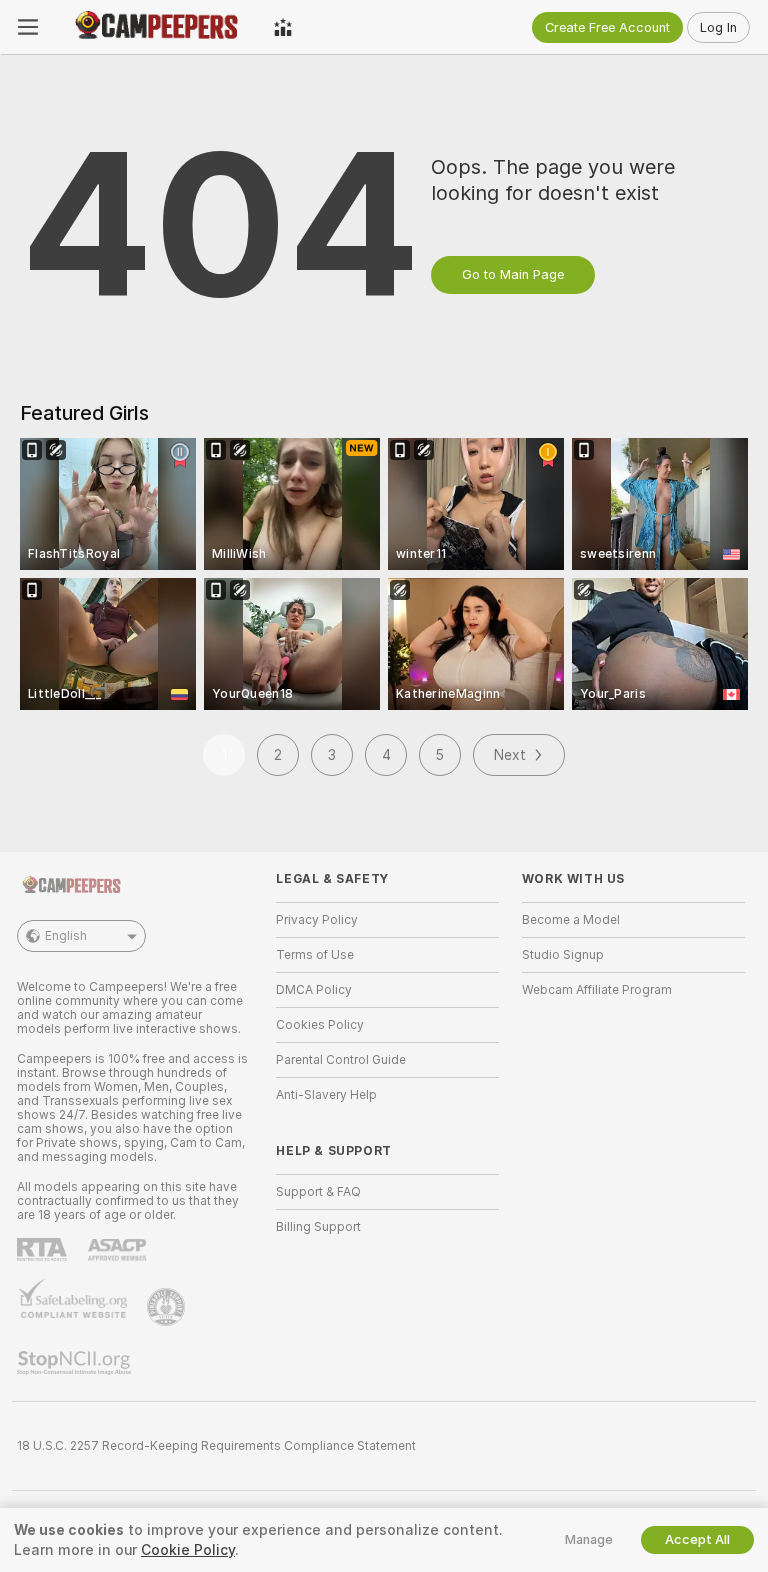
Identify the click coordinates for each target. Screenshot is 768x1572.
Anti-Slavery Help (326, 1095)
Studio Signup (563, 955)
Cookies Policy (320, 1025)
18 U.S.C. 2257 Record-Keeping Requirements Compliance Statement (216, 1446)
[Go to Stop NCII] (76, 1363)
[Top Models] (283, 27)
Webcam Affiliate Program (597, 990)
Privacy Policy (317, 920)
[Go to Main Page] (156, 27)
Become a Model (571, 920)
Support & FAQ (318, 1192)
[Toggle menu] (28, 27)
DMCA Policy (314, 990)
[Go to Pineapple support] (168, 1307)
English (66, 936)
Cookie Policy (188, 1550)
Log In (718, 27)
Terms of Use (315, 955)
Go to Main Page (513, 274)
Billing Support (318, 1227)
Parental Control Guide (341, 1060)
